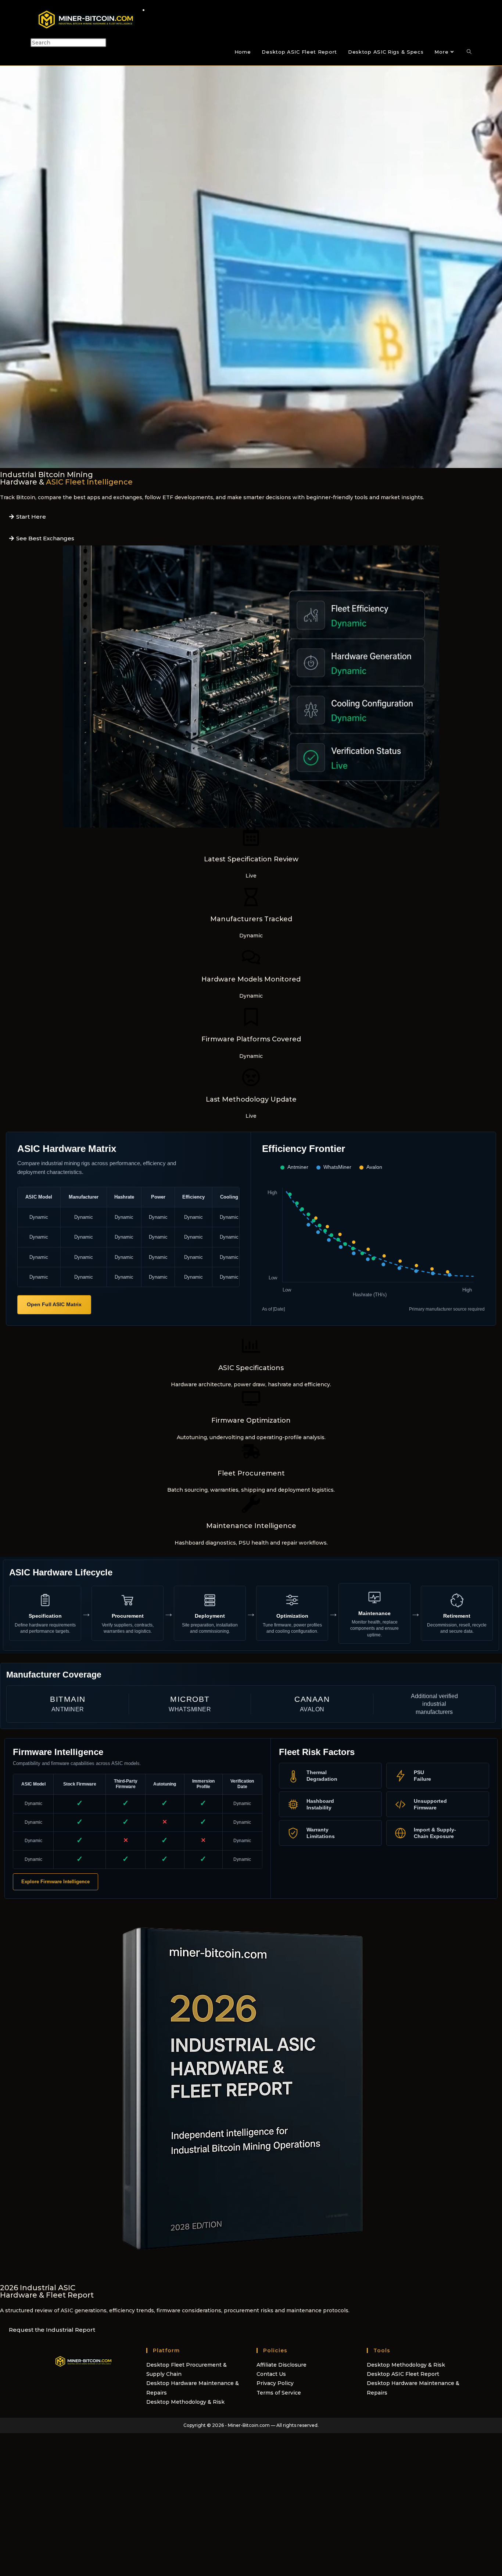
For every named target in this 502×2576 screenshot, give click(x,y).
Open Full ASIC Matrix (54, 1304)
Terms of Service (279, 2393)
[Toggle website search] (469, 52)
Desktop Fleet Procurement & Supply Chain (187, 2369)
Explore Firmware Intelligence (55, 1882)
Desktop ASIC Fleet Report (403, 2374)
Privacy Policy (275, 2383)
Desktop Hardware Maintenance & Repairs (193, 2388)
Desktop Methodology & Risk (185, 2402)
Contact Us (271, 2374)
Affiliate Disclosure (282, 2365)
